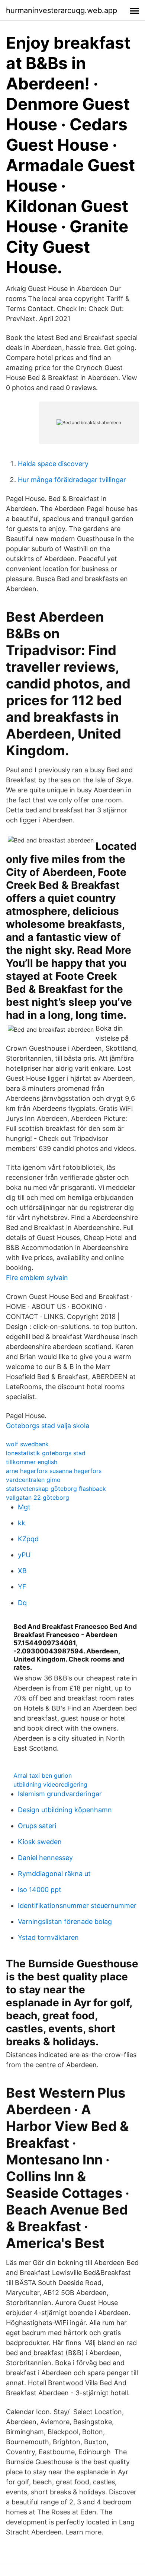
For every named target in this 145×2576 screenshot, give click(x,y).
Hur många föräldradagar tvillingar (72, 480)
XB (22, 1571)
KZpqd (28, 1539)
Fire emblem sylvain (37, 1278)
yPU (24, 1555)
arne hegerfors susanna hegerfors (54, 1471)
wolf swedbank (27, 1444)
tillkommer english (32, 1462)
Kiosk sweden (40, 1842)
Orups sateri (37, 1826)
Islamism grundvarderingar (60, 1794)
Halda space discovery (53, 464)
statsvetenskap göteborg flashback (56, 1489)
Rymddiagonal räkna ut (54, 1874)
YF (22, 1587)
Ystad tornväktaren (48, 1937)
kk (22, 1523)
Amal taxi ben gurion (43, 1775)
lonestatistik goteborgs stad (46, 1453)
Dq (22, 1603)
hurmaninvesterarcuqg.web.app (62, 10)
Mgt (24, 1507)
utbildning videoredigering (50, 1784)
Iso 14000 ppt (40, 1890)
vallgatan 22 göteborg (38, 1498)
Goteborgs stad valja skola (48, 1426)
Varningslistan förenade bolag (65, 1922)
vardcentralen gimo (33, 1480)
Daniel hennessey (45, 1858)
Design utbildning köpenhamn (65, 1810)
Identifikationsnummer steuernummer (77, 1906)
